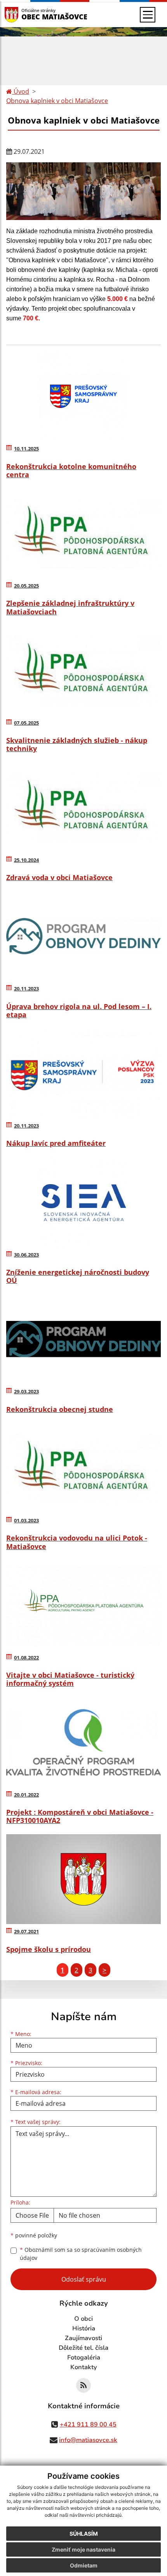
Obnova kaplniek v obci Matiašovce (57, 101)
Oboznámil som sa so (81, 2254)
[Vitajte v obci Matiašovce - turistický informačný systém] (83, 1605)
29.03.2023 (26, 1391)
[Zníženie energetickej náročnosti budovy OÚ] (83, 1202)
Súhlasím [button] (84, 2534)
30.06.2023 (26, 1255)
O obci (83, 2319)
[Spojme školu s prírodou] (83, 1879)
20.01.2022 (26, 1795)
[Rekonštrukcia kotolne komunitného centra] (83, 396)
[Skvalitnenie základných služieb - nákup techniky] (83, 671)
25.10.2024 (26, 860)
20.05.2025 (26, 586)
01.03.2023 (26, 1520)
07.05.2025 (26, 723)
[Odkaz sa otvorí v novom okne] (83, 2385)
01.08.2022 (26, 1658)
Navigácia (23, 15)
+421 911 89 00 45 (88, 2425)
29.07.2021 (26, 1931)
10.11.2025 (26, 449)
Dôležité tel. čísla (83, 2348)
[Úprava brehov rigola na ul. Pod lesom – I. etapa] (83, 936)
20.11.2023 (26, 989)
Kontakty (84, 2367)
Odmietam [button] (84, 2565)
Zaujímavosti (83, 2338)
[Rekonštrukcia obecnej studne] (83, 1339)
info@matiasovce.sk (88, 2440)
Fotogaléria (84, 2358)
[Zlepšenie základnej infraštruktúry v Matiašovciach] (83, 533)
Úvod (21, 91)
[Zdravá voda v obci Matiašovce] (83, 807)
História (84, 2328)
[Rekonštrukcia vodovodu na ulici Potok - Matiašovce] (83, 1468)
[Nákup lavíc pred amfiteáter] (83, 1073)
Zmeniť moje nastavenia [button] (83, 2549)
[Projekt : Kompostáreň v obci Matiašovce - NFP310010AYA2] (83, 1742)
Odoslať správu (84, 2279)
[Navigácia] (148, 15)
